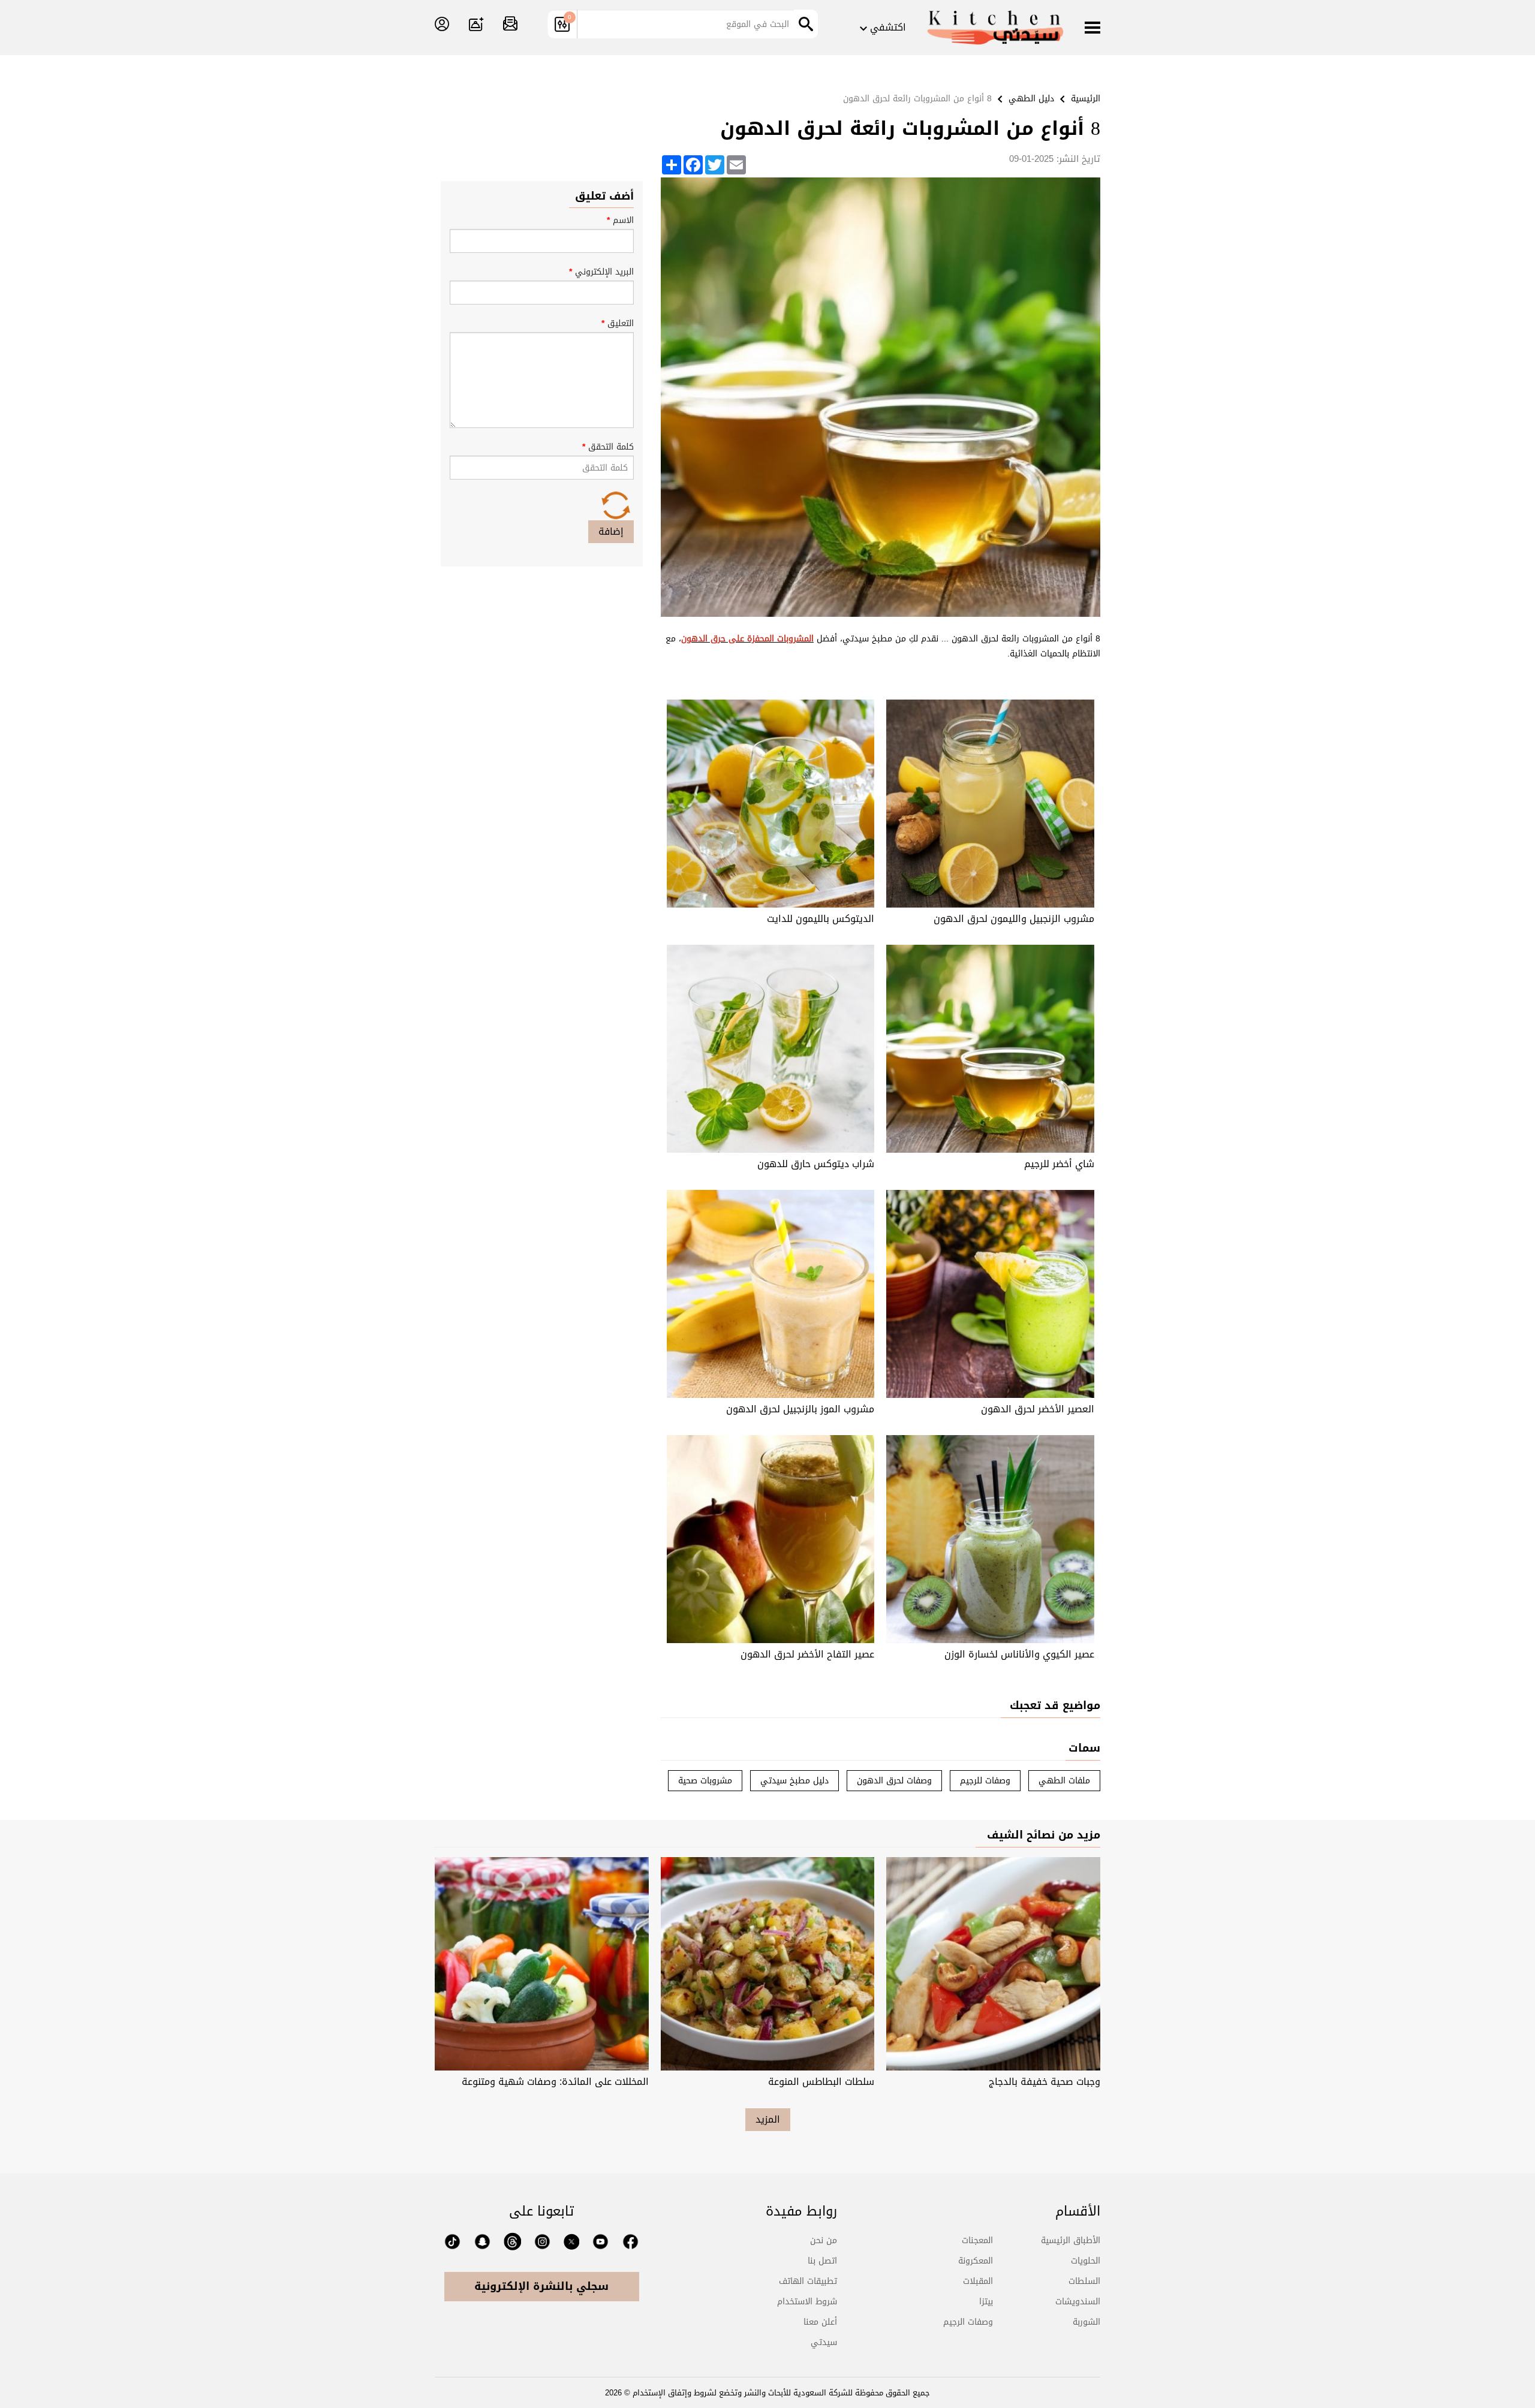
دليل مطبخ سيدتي (794, 1781)
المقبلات (978, 2281)
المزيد (768, 2119)
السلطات (1084, 2281)
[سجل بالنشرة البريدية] (510, 25)
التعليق (618, 323)
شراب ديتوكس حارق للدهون (816, 1164)
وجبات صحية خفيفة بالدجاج (1045, 2082)
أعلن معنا (820, 2322)
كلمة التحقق (608, 447)
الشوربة (1086, 2322)
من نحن (824, 2240)
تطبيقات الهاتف (808, 2281)
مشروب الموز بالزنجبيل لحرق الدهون (800, 1409)
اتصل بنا (822, 2261)
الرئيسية (1086, 99)
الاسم (620, 220)
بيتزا (986, 2302)
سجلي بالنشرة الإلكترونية (541, 2286)
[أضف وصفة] (476, 25)
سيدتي (824, 2342)
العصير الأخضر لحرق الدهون (1038, 1409)
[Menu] (1092, 29)
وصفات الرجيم (968, 2322)
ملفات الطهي (1064, 1781)
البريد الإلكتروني (601, 272)
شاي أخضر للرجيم (1059, 1164)
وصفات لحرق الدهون (894, 1781)
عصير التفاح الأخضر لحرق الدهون (807, 1654)
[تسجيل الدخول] (442, 25)
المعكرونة (976, 2261)
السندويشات (1078, 2302)
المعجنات (977, 2240)
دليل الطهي (1031, 99)
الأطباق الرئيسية (1071, 2240)
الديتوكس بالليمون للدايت (821, 919)
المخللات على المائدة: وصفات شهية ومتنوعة (555, 2082)
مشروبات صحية (705, 1781)
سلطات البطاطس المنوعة (821, 2082)
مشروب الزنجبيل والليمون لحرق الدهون (1014, 919)
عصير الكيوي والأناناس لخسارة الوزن (1019, 1654)
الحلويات (1086, 2261)
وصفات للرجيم (985, 1781)
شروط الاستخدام (807, 2302)
